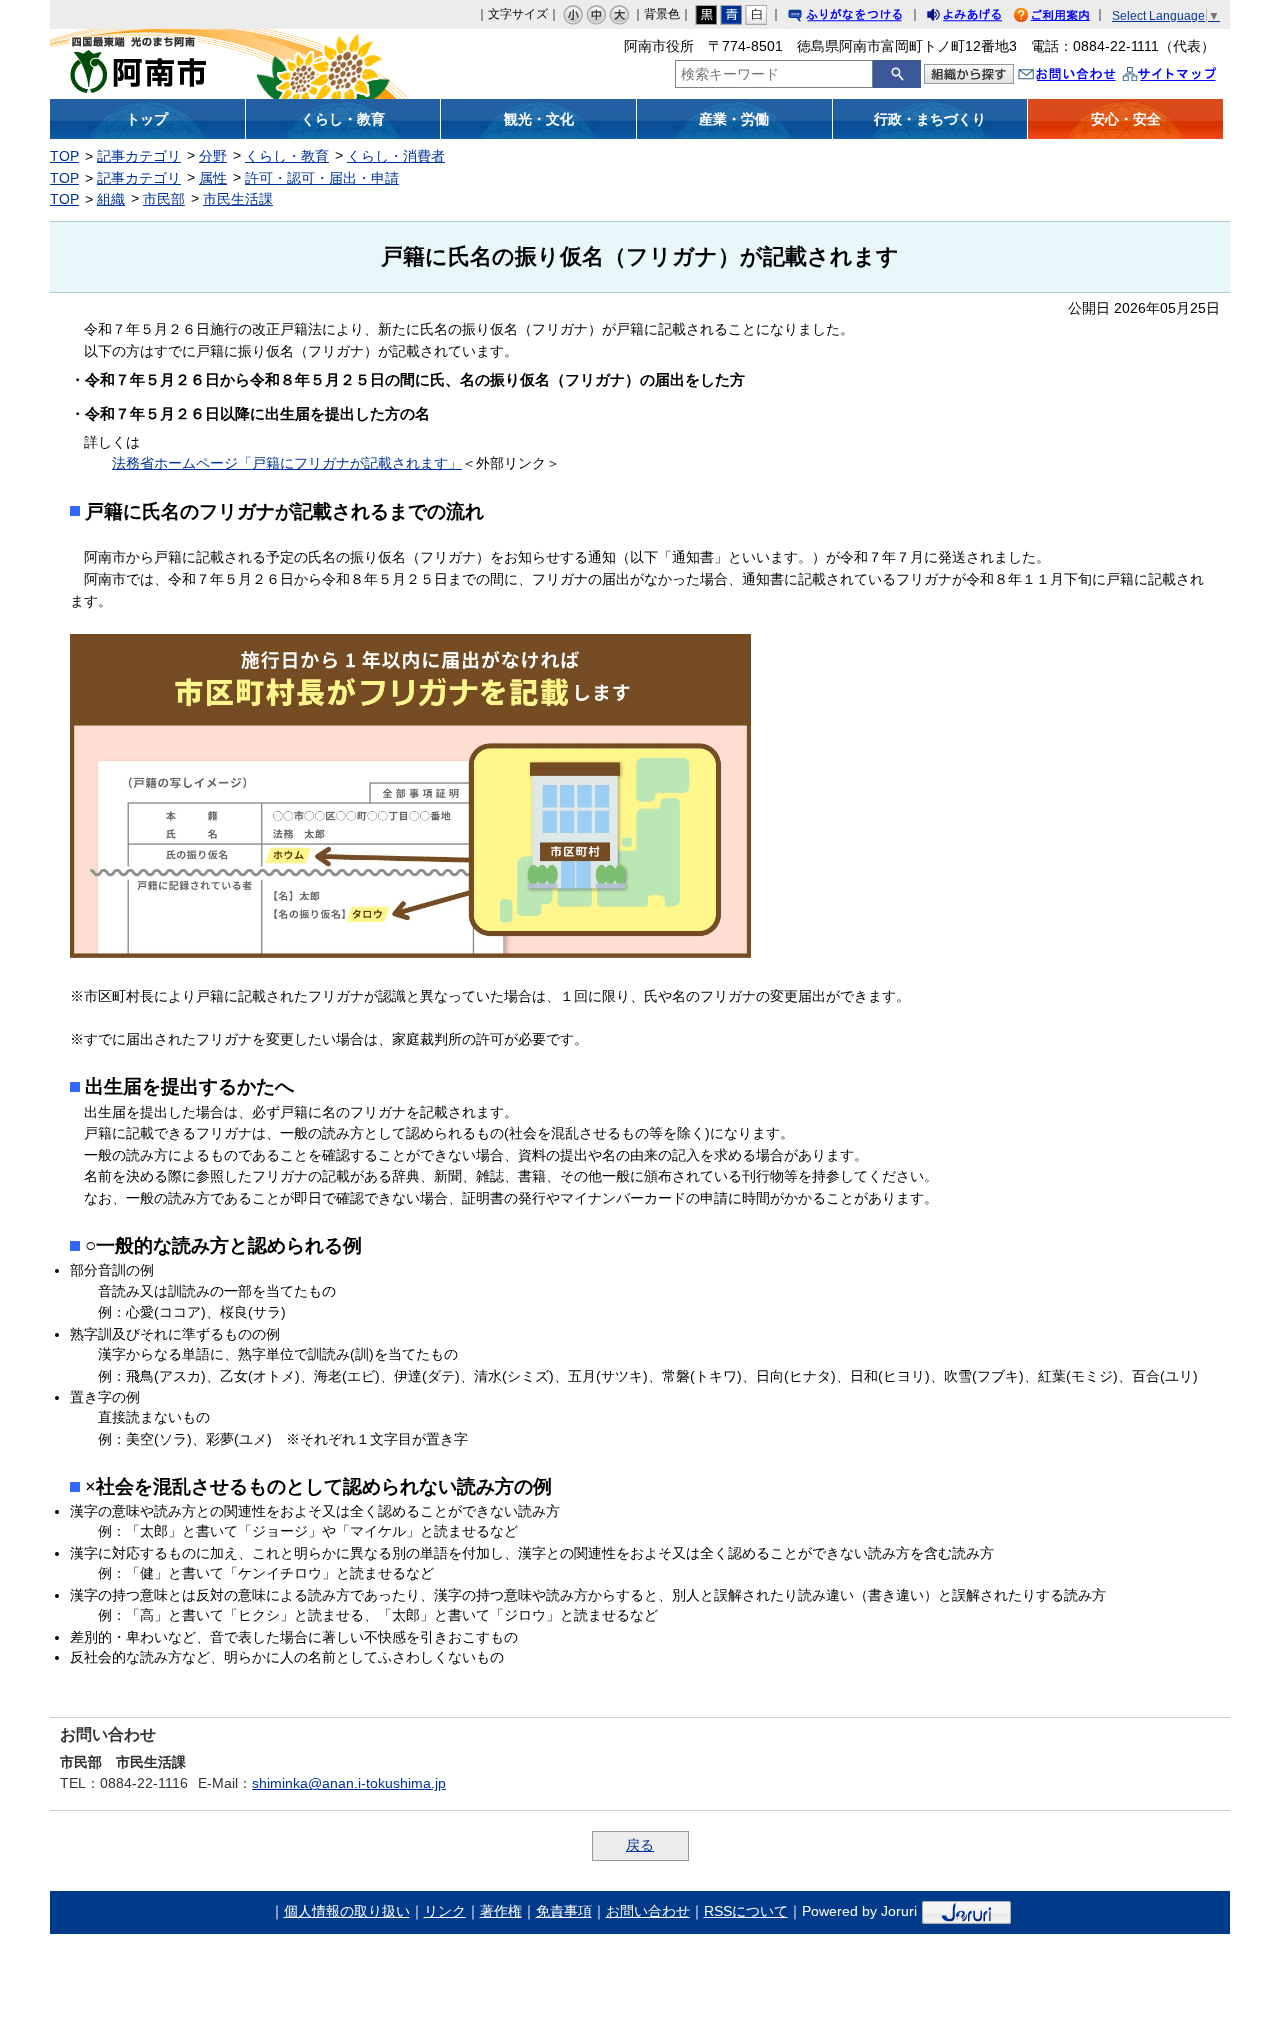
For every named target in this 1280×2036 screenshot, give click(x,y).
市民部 (164, 199)
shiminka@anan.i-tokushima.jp (349, 1783)
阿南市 (197, 64)
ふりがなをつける (864, 17)
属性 (213, 178)
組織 (111, 199)
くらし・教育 (287, 156)
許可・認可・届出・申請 (322, 178)
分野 (213, 156)
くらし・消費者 (396, 156)
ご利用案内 (1067, 17)
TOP (64, 156)
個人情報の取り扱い (347, 1911)
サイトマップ (1190, 76)
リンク (445, 1911)
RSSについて (746, 1911)
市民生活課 (238, 199)
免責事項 (564, 1911)
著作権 (501, 1911)
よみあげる (982, 17)
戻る (640, 1845)
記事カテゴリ (139, 156)
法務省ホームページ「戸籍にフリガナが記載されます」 (287, 463)
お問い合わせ (1087, 76)
